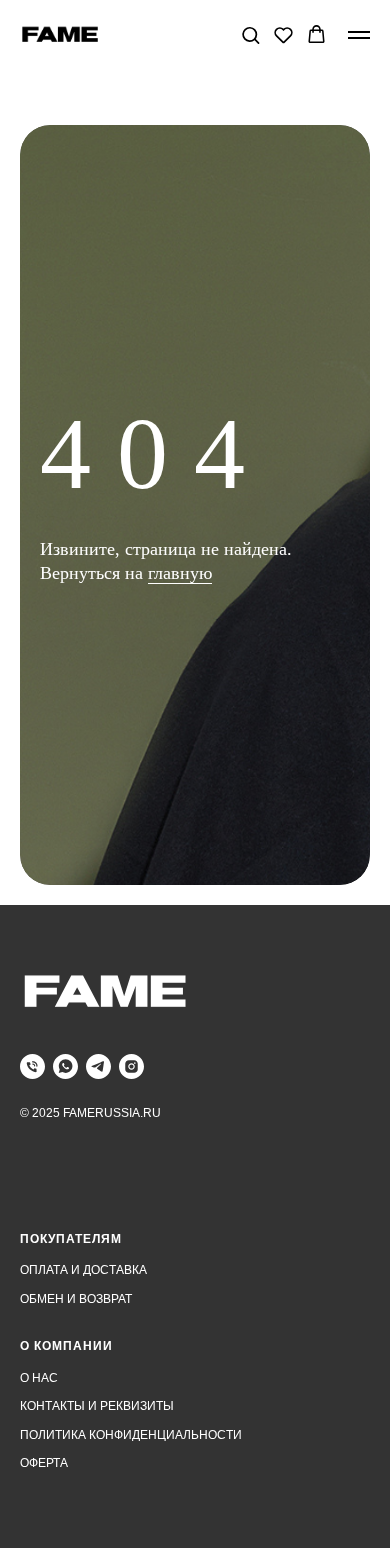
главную (180, 889)
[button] (250, 34)
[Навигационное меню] (359, 35)
